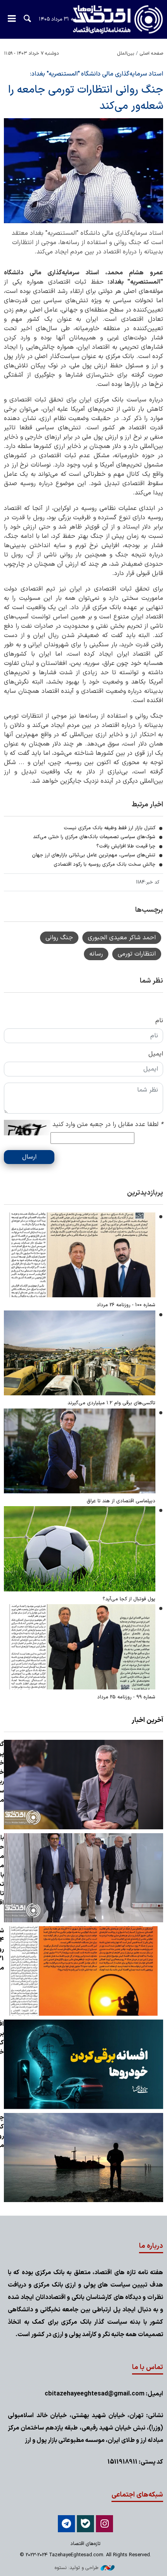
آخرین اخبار (147, 1720)
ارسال (29, 1157)
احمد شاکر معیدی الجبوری (122, 938)
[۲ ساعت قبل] (83, 1971)
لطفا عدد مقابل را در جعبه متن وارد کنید (108, 1124)
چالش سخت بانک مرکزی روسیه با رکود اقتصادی (104, 864)
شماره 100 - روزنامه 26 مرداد (126, 1305)
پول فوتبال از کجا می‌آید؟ (129, 1599)
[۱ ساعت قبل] (83, 1785)
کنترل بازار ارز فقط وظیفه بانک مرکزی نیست (110, 828)
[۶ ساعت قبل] (83, 2158)
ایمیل (156, 1054)
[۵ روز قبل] (80, 1255)
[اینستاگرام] (104, 2524)
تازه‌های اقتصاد (111, 20)
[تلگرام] (66, 2524)
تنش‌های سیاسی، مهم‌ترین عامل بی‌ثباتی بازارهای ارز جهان (93, 855)
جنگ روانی (59, 938)
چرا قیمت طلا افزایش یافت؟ (126, 846)
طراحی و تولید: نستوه (77, 2568)
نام (159, 1021)
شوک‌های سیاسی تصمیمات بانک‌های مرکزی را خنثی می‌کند (94, 837)
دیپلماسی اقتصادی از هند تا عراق (121, 1501)
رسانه (96, 954)
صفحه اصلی (151, 53)
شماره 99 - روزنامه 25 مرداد (126, 1697)
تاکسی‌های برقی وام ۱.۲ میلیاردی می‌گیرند (111, 1403)
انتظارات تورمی (137, 954)
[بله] (85, 2524)
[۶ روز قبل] (80, 1451)
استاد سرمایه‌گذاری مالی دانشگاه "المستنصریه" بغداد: (96, 74)
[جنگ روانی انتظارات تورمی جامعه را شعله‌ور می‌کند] (83, 171)
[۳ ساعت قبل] (83, 2064)
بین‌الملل (126, 53)
